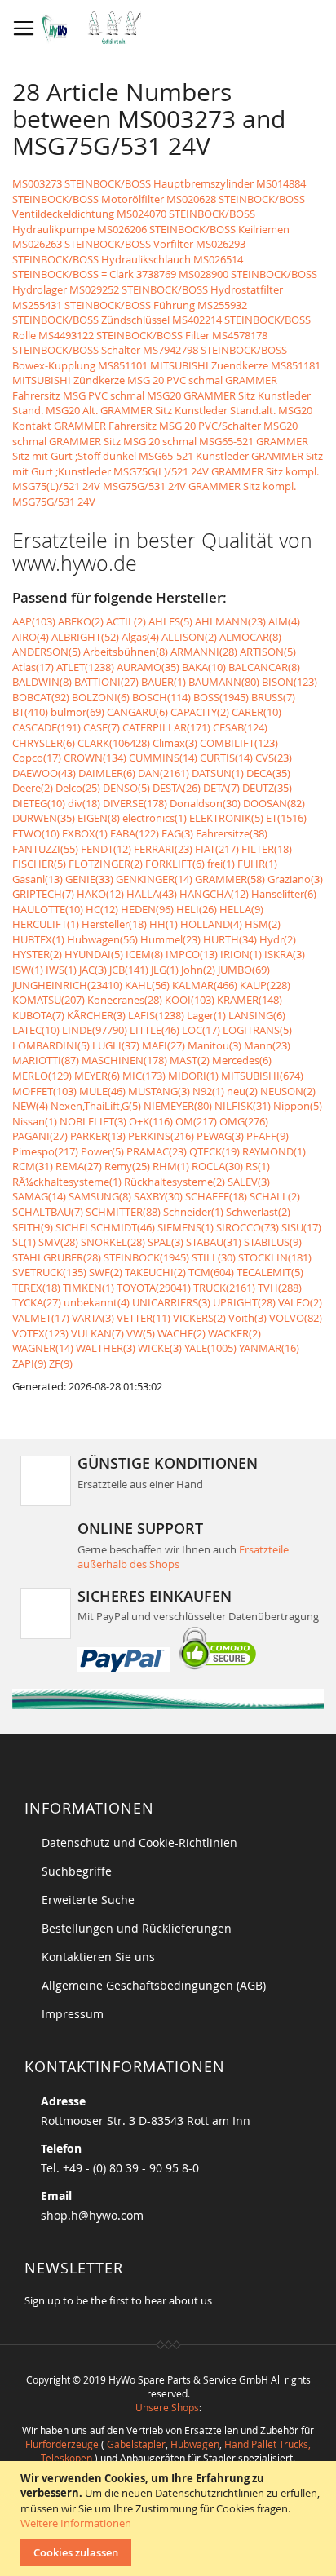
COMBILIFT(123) (239, 743)
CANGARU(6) (137, 712)
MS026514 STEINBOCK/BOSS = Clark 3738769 (128, 267)
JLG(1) (165, 970)
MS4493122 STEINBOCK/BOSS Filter (124, 335)
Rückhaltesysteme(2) (175, 1182)
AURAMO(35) (148, 667)
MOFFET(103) (44, 1091)
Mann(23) (267, 1045)
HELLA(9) (241, 909)
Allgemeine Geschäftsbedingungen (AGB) (154, 1985)
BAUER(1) (164, 682)
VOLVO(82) (296, 1318)
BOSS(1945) (221, 697)
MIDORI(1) (193, 1076)
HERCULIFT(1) (46, 924)
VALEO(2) (300, 1302)
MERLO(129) (42, 1076)
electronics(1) (155, 818)
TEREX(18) (36, 1288)
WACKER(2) (234, 1333)
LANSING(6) (257, 1015)
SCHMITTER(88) (123, 1212)
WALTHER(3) (106, 1348)
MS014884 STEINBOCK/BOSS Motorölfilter (159, 191)
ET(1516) (286, 818)
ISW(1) (28, 970)
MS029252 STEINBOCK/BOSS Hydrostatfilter (176, 289)
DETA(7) (221, 788)
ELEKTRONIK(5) (226, 818)
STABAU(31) (214, 1242)
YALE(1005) (210, 1348)
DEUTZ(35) (267, 788)
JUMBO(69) (244, 970)
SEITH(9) (33, 1227)
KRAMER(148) (250, 1000)
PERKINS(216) (161, 1136)
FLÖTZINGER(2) (106, 864)
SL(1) (24, 1242)
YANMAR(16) (269, 1348)
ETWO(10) (36, 833)
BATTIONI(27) (106, 682)
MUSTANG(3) (159, 1091)
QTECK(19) (214, 1151)
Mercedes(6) (242, 1060)
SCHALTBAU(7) (48, 1212)
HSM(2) (263, 924)
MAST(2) (190, 1060)
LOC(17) (201, 1030)
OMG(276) (244, 1121)
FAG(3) (177, 833)
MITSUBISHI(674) (262, 1076)
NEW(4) (30, 1106)
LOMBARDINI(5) (51, 1045)
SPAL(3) (166, 1242)
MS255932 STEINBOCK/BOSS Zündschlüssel (130, 313)
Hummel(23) (170, 939)
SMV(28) (58, 1242)
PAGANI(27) (40, 1136)
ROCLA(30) (217, 1166)
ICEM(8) (144, 954)
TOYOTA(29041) (154, 1288)
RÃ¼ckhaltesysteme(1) (67, 1182)
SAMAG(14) (39, 1196)
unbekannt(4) (97, 1302)
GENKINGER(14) (154, 879)
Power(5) (102, 1151)
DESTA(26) (177, 788)
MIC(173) (144, 1076)
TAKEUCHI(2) (155, 1272)
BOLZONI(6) (101, 697)
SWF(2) (106, 1272)
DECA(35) (268, 773)
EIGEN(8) (99, 818)
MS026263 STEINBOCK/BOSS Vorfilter (103, 244)
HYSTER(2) (37, 954)
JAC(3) (93, 970)
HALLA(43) (152, 894)
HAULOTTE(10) (48, 909)
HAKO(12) (100, 894)
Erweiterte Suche (88, 1900)
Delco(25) (78, 788)
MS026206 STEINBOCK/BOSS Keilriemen (193, 229)
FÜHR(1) (257, 864)
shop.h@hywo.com (92, 2215)
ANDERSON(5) (46, 652)
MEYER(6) (97, 1076)
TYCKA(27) (37, 1302)
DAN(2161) (164, 773)
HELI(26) (197, 909)
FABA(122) (135, 833)
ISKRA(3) (285, 954)
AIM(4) (284, 621)
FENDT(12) (106, 849)
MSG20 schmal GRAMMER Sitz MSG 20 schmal (155, 433)
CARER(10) (256, 712)
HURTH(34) (230, 939)
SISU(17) (301, 1227)
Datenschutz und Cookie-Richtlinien (139, 1843)
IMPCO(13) (192, 954)
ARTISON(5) (268, 652)
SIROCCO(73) (248, 1227)
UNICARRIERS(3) (171, 1302)
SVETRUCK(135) (49, 1272)
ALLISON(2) (189, 637)
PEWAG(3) (220, 1136)
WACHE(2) (181, 1333)
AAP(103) (34, 621)
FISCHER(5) (39, 864)
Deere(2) (33, 788)
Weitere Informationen (76, 2523)
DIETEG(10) (39, 803)
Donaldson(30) (205, 803)
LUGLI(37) (116, 1045)
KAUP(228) (265, 985)
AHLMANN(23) (230, 621)
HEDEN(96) (147, 909)
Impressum (73, 2014)
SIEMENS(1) (186, 1227)
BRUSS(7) (273, 697)
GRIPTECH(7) (43, 894)
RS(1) (258, 1166)
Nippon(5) (298, 1106)
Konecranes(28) (125, 1000)
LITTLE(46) (155, 1030)
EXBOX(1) (85, 833)
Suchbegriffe (77, 1871)
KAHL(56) (147, 985)
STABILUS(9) (273, 1242)
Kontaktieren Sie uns (98, 1957)
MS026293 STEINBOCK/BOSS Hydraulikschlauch (129, 252)
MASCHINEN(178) (124, 1060)
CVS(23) (274, 758)
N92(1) (208, 1091)
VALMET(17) (41, 1318)
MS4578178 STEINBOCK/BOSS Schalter (140, 343)
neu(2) (242, 1091)
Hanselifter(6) (284, 894)
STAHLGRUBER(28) (57, 1257)
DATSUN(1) (218, 773)
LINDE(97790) (95, 1030)
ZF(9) (61, 1363)
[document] (170, 2519)
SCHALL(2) (275, 1196)
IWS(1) (61, 970)
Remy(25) (127, 1166)
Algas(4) (140, 637)
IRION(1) (241, 954)
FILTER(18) (267, 849)
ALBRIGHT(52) (85, 637)
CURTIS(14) (226, 758)
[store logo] (96, 28)
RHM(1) (171, 1166)
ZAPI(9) (29, 1363)
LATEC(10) (36, 1030)
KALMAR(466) (205, 985)
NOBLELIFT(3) (93, 1121)
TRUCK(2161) (224, 1288)
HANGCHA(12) (214, 894)
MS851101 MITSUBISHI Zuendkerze (183, 365)
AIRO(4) (31, 637)
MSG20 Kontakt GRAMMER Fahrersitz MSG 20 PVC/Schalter (162, 418)
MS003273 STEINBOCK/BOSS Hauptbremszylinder (133, 183)
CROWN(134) (95, 758)
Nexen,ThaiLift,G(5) (96, 1106)
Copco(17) (37, 758)
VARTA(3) (93, 1318)
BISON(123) (290, 682)
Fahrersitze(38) (232, 833)
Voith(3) (248, 1318)
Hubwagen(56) (102, 939)
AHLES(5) (170, 621)
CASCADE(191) (46, 727)
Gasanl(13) (38, 879)
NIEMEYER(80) (178, 1106)
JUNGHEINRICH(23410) (67, 985)
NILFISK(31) (243, 1106)
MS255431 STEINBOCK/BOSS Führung (104, 305)
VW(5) (141, 1333)
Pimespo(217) (45, 1151)
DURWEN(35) (44, 818)
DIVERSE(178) (135, 803)
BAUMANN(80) (224, 682)
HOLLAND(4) (211, 924)
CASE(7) (102, 727)
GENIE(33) (89, 879)
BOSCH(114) (161, 697)
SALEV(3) (249, 1182)
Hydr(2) (278, 939)
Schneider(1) (193, 1212)
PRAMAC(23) (157, 1151)
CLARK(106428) (114, 743)
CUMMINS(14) (163, 758)
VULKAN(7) (97, 1333)
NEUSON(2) (288, 1091)
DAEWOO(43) (44, 773)
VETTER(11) (144, 1318)
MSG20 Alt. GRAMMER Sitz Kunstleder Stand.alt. (161, 410)
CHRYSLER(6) (44, 743)
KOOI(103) (190, 1000)
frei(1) (221, 864)
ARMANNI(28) (204, 652)
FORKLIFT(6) (175, 864)
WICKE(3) (160, 1348)
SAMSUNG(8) (100, 1196)
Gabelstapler (136, 2444)
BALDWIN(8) (42, 682)
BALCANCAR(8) (264, 667)
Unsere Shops (167, 2407)
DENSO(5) (126, 788)
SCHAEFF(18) (216, 1196)
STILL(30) (214, 1257)
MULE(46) (102, 1091)
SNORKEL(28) (113, 1242)
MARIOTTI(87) (46, 1060)
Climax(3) (175, 743)
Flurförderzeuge (62, 2444)
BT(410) (30, 712)
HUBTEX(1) (38, 939)
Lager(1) (206, 1015)
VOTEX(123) (40, 1333)
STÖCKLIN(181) (275, 1257)
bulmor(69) (77, 712)
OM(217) (196, 1121)
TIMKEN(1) (88, 1288)
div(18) (84, 803)
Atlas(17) (33, 667)
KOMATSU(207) (49, 1000)
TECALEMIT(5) (270, 1272)
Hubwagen (195, 2444)
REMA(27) (79, 1166)
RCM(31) (33, 1166)
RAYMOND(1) (274, 1151)
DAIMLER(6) (107, 773)
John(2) (198, 970)
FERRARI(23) (163, 849)
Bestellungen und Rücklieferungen (137, 1928)
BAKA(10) (204, 667)
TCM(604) (211, 1272)
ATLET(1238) (85, 667)
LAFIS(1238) (156, 1015)
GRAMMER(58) (230, 879)
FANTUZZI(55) (45, 849)
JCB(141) (129, 970)
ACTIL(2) (126, 621)
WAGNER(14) (43, 1348)
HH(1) (164, 924)
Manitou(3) (214, 1045)
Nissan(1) (35, 1121)
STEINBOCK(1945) (146, 1257)
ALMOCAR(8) (250, 637)
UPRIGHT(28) (244, 1302)
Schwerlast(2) (258, 1212)
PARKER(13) (98, 1136)
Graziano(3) (295, 879)
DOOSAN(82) (274, 803)
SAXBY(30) (158, 1196)
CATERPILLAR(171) (166, 727)
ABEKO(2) (81, 621)
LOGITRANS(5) (257, 1030)
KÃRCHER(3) (96, 1015)
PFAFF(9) (267, 1136)
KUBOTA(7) (38, 1015)
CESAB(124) (240, 727)
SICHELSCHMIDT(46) (105, 1227)
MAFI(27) (164, 1045)
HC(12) (102, 909)
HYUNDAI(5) (94, 954)
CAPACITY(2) (200, 712)
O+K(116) (151, 1121)
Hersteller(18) (114, 924)
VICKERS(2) (199, 1318)
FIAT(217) (217, 849)
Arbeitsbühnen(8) (126, 652)
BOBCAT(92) (41, 697)
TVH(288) (280, 1288)
